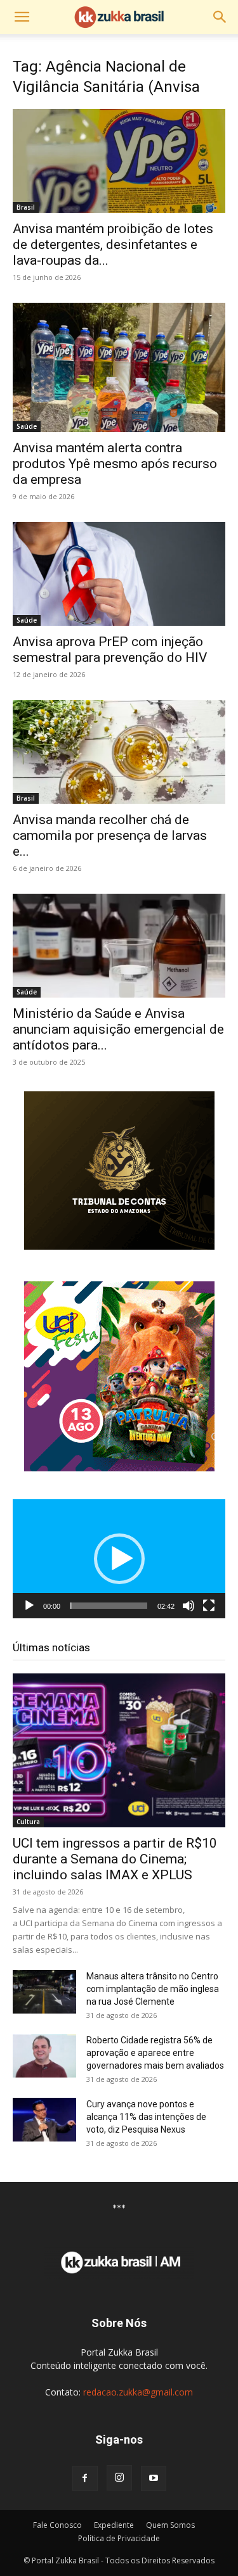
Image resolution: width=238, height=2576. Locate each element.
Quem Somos (170, 2525)
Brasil (26, 207)
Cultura (28, 1822)
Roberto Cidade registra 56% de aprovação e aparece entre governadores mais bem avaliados (155, 2053)
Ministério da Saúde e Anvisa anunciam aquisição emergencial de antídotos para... (118, 1029)
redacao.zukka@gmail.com (138, 2392)
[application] (119, 1559)
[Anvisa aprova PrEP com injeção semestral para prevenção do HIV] (119, 574)
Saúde (27, 426)
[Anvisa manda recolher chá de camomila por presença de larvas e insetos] (119, 752)
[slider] (109, 1606)
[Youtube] (154, 2478)
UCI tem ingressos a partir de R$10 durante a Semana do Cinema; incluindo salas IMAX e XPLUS (115, 1859)
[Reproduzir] (29, 1606)
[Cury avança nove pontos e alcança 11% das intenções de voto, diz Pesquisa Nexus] (44, 2120)
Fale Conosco (57, 2525)
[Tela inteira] (209, 1606)
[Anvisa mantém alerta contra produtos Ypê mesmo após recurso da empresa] (119, 367)
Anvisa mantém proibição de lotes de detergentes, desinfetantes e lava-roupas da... (113, 244)
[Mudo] (188, 1606)
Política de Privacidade (119, 2538)
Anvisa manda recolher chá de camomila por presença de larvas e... (110, 835)
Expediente (114, 2525)
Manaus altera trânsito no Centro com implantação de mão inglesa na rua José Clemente (153, 1989)
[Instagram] (119, 2478)
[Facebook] (85, 2478)
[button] (22, 17)
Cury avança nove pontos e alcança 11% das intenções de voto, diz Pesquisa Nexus (146, 2117)
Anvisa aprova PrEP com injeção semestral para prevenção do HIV (110, 650)
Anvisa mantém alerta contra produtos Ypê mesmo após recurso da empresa (115, 464)
